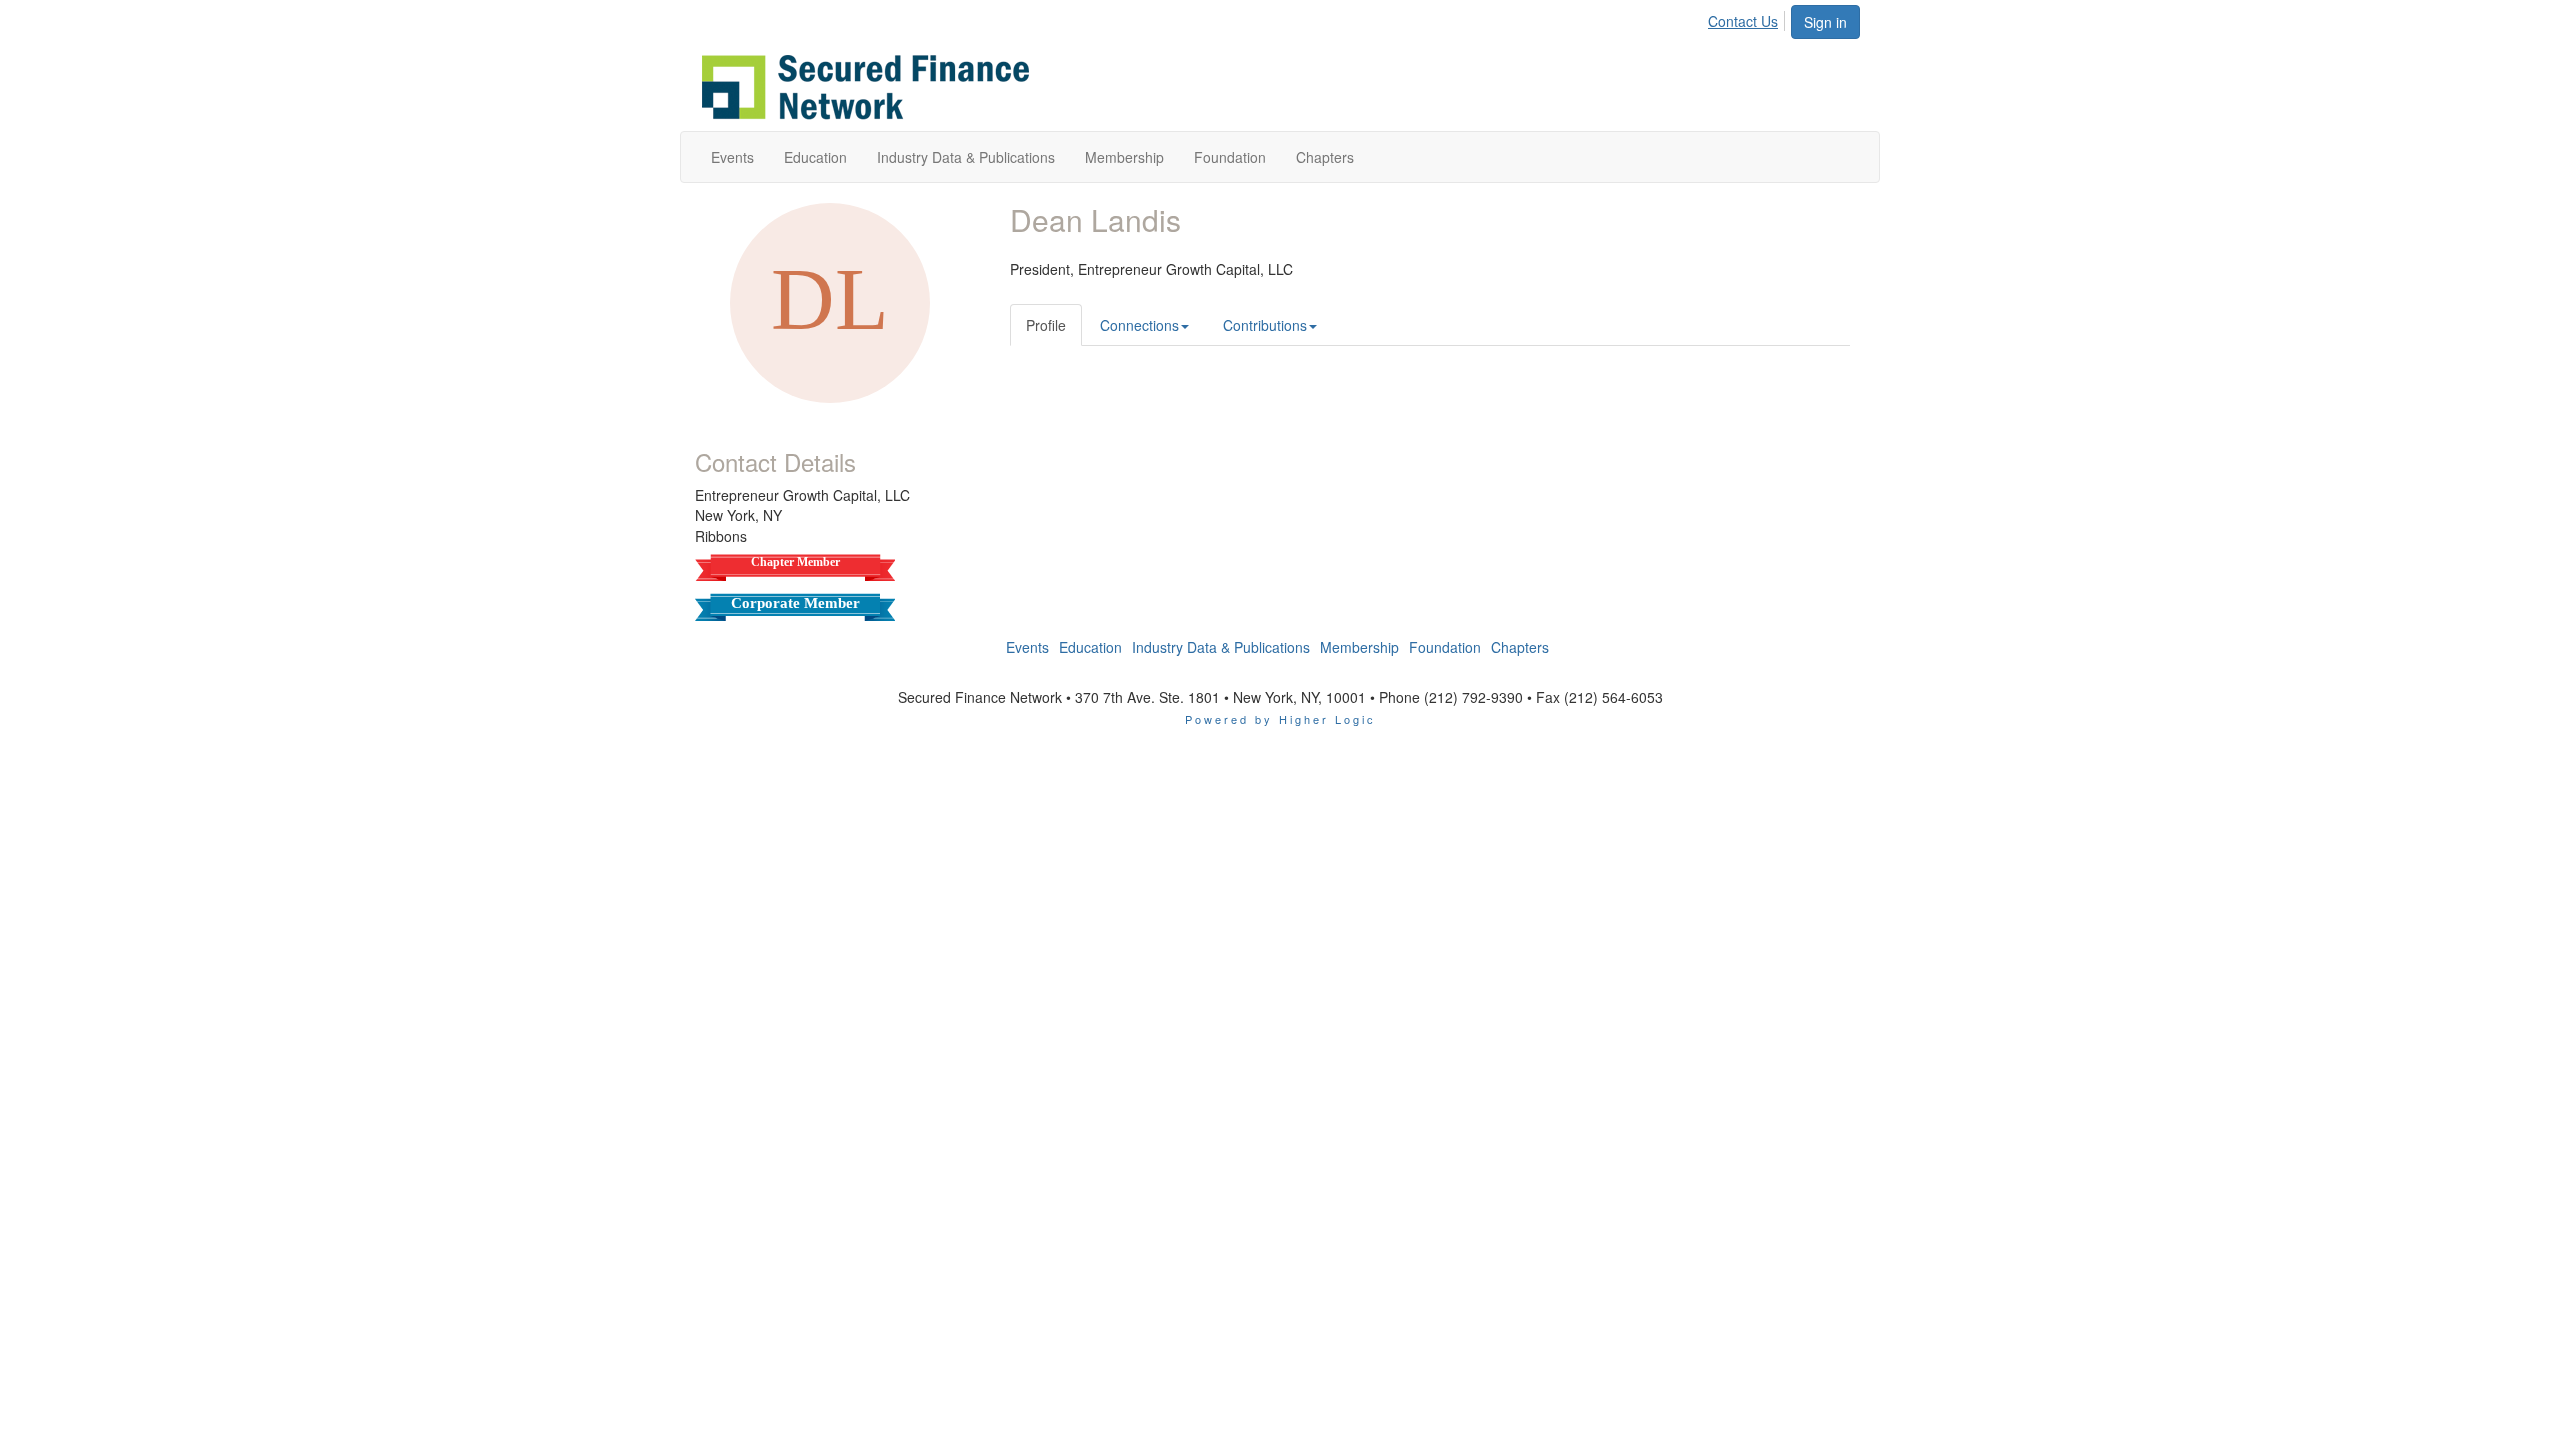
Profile (1046, 325)
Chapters (1520, 647)
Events (1027, 647)
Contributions (1265, 325)
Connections (1139, 325)
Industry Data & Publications (1221, 647)
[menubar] (1748, 18)
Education (1090, 647)
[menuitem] (1748, 18)
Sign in (1825, 22)
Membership (1359, 647)
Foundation (1445, 647)
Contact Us (1743, 21)
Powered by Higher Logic (1280, 719)
